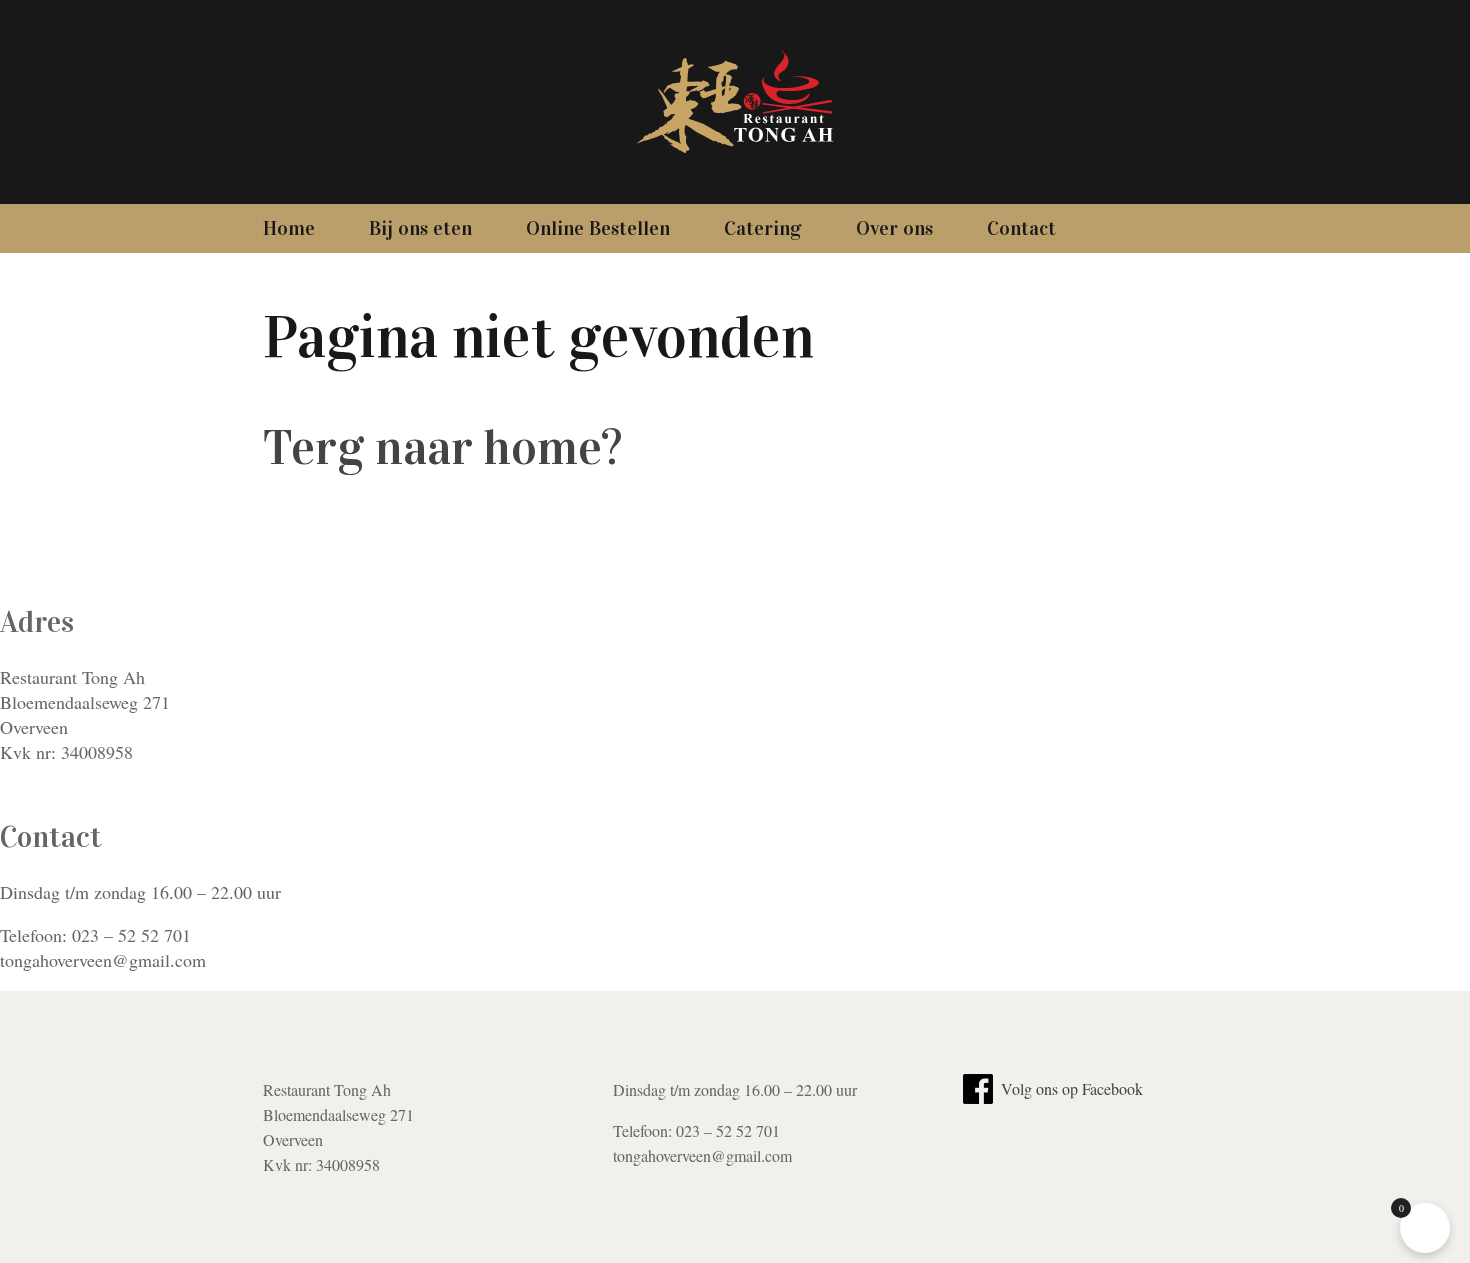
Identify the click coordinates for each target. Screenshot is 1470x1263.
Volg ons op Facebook (1070, 1088)
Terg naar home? (442, 447)
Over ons (894, 228)
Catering (763, 228)
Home (289, 228)
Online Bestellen (598, 228)
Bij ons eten (420, 228)
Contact (1021, 228)
